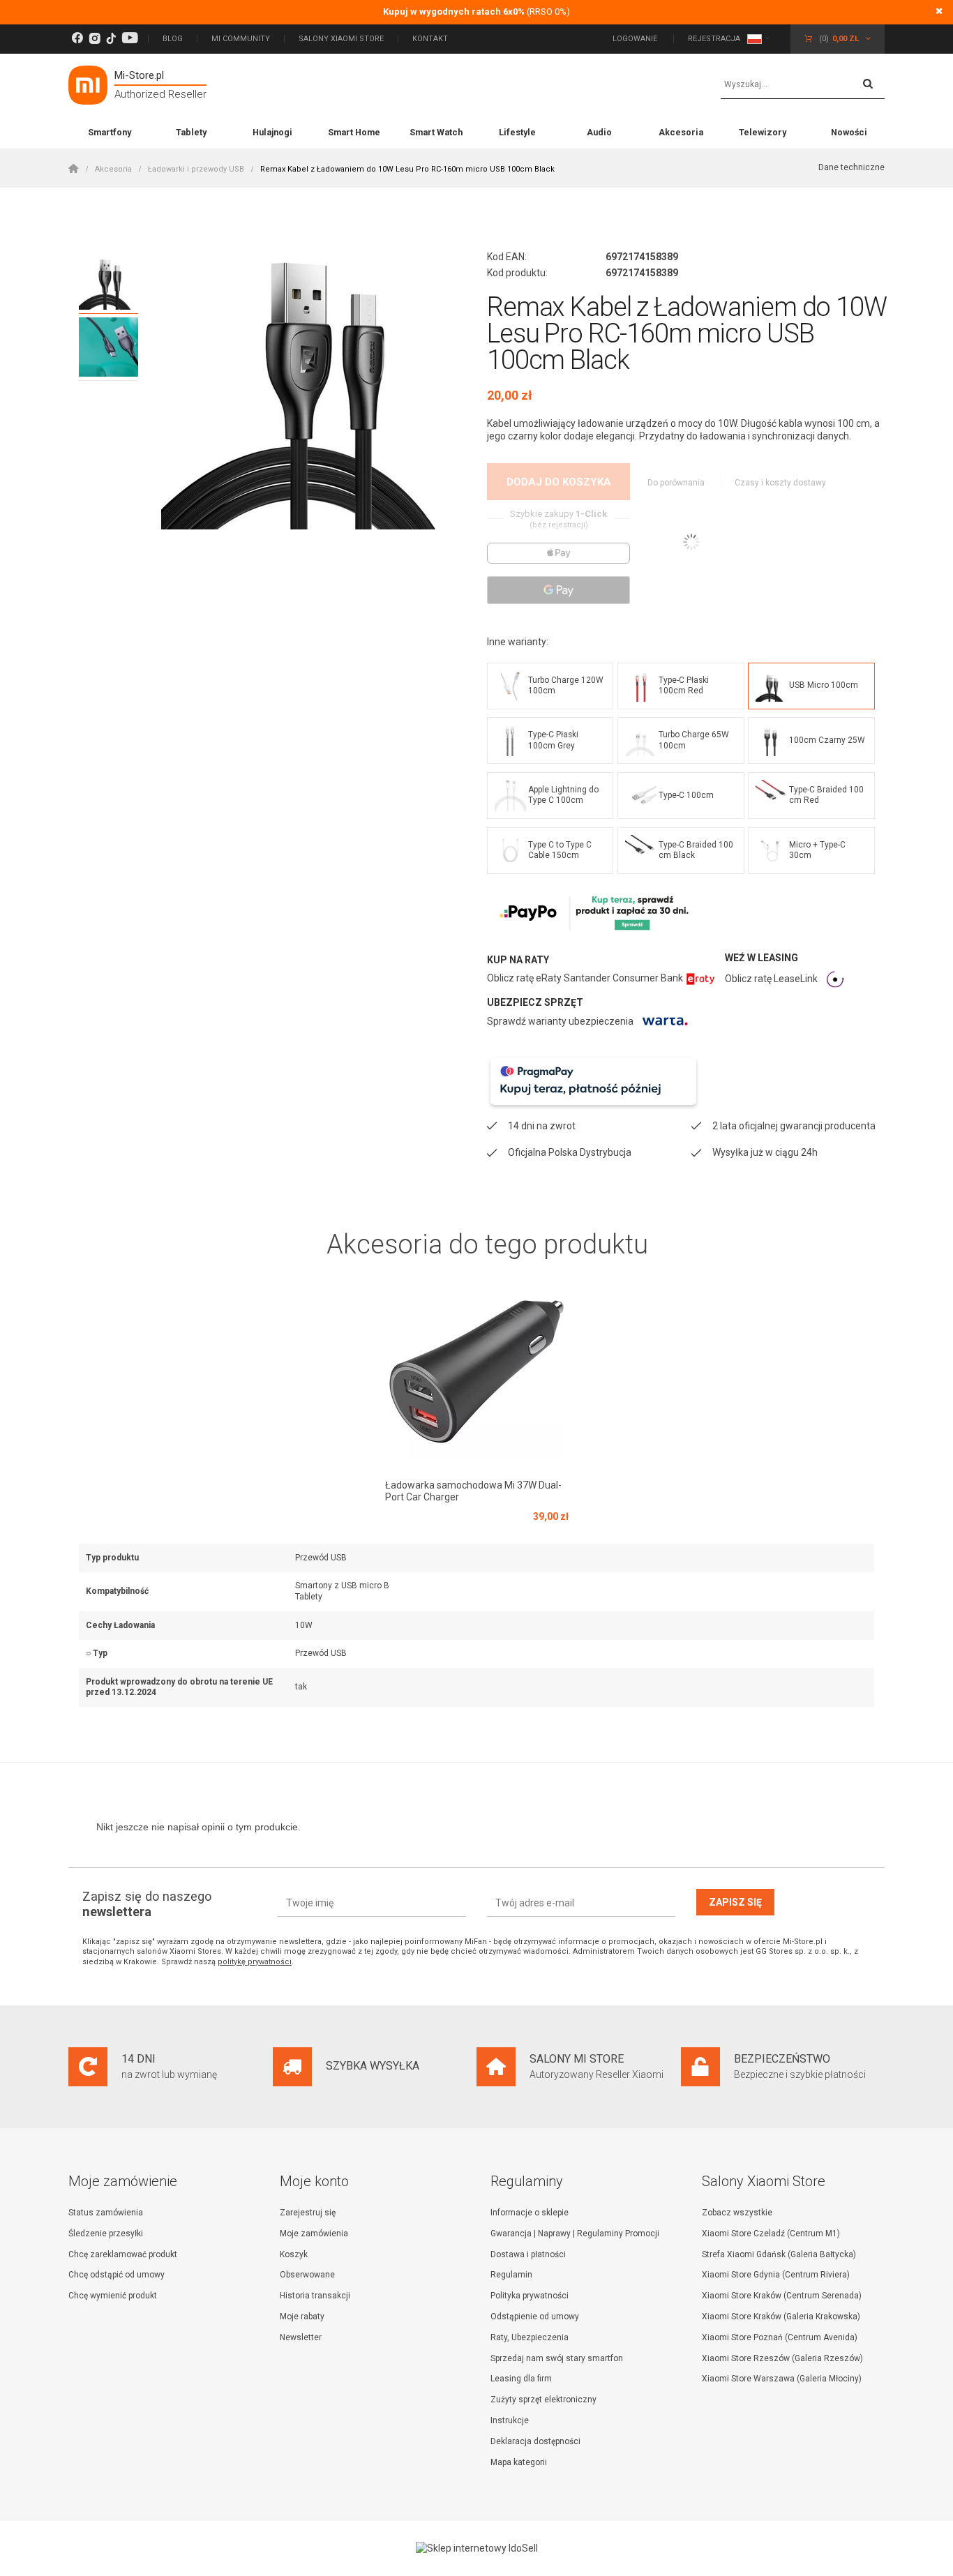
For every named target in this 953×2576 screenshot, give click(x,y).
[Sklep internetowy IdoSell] (476, 2548)
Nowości (849, 132)
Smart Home (354, 132)
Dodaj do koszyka (559, 482)
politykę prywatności (255, 1962)
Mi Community (241, 39)
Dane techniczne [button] (851, 167)
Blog (173, 39)
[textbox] (803, 85)
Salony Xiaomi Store (341, 39)
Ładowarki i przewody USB (196, 169)
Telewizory (763, 132)
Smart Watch (436, 132)
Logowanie (636, 39)
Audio (599, 132)
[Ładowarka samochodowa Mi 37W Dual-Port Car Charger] (477, 1371)
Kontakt (430, 39)
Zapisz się (735, 1902)
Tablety (191, 132)
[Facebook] (77, 39)
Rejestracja (714, 39)
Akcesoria (681, 132)
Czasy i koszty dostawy (780, 483)
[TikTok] (111, 39)
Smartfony (110, 132)
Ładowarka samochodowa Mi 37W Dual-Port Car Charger (473, 1491)
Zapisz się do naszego (147, 1904)
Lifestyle (517, 132)
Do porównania (677, 483)
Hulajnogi (272, 132)
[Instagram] (95, 39)
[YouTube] (130, 39)
